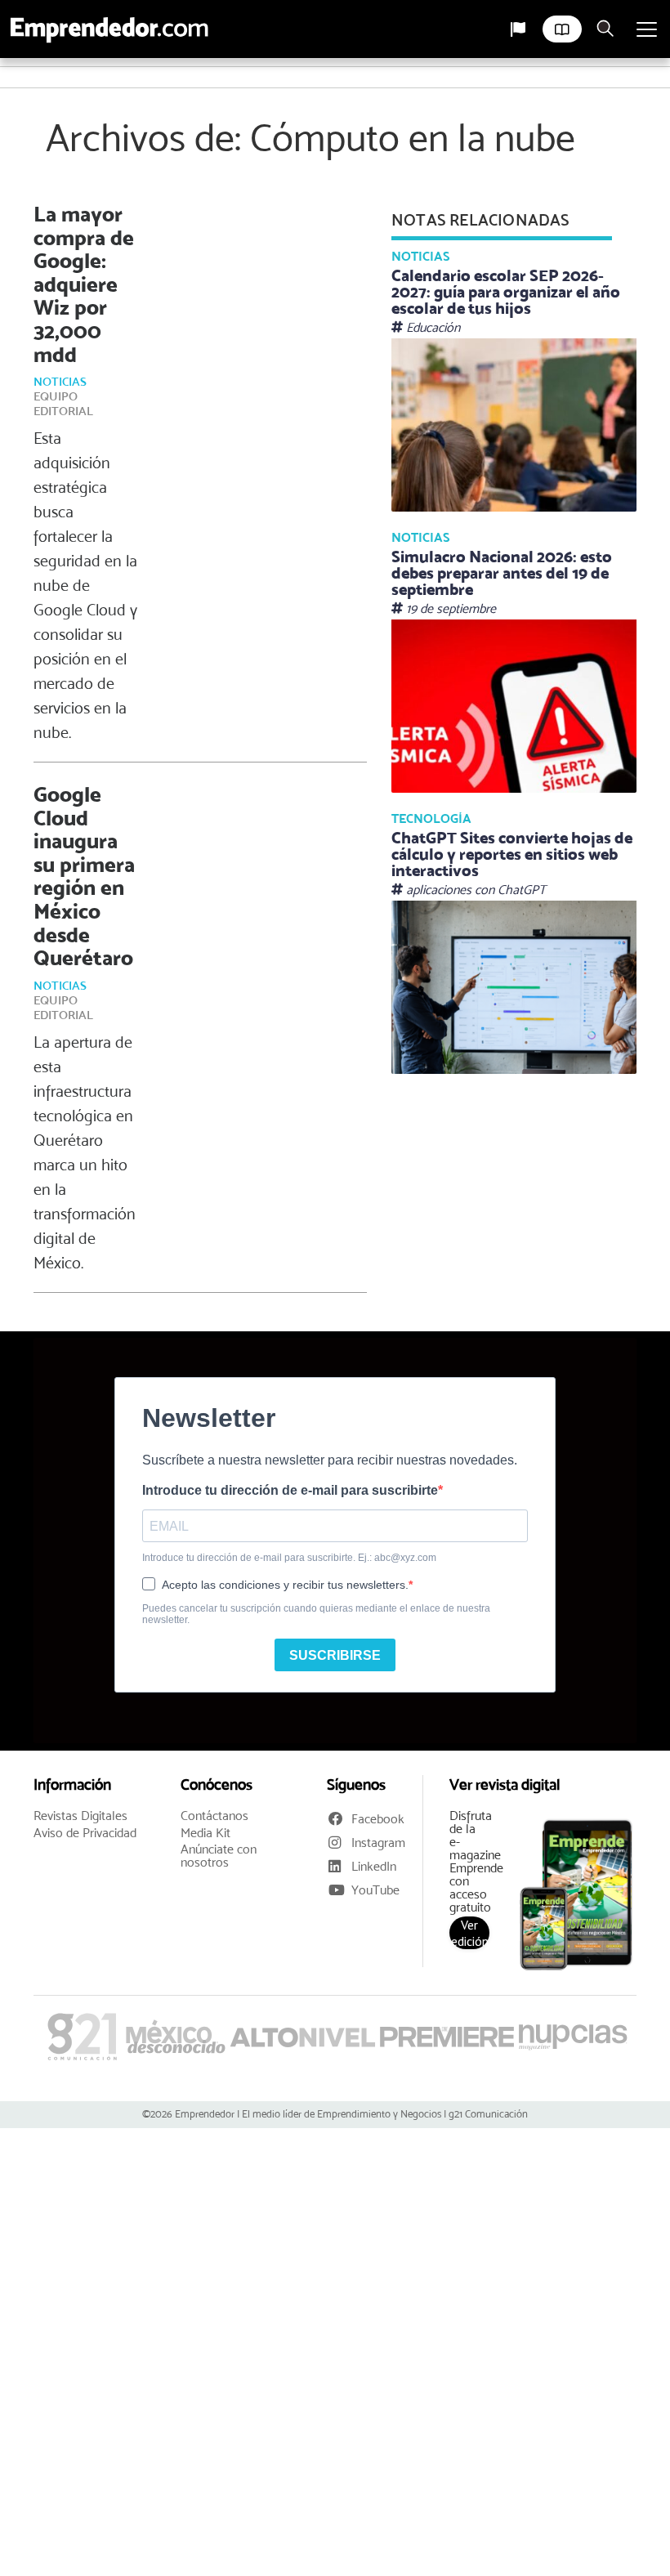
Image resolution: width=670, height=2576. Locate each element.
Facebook (378, 1819)
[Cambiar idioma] (518, 29)
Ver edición (470, 1933)
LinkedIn (374, 1866)
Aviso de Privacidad (85, 1833)
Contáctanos (214, 1816)
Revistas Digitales (80, 1816)
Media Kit (205, 1833)
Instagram (378, 1843)
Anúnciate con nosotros (219, 1856)
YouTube (375, 1890)
